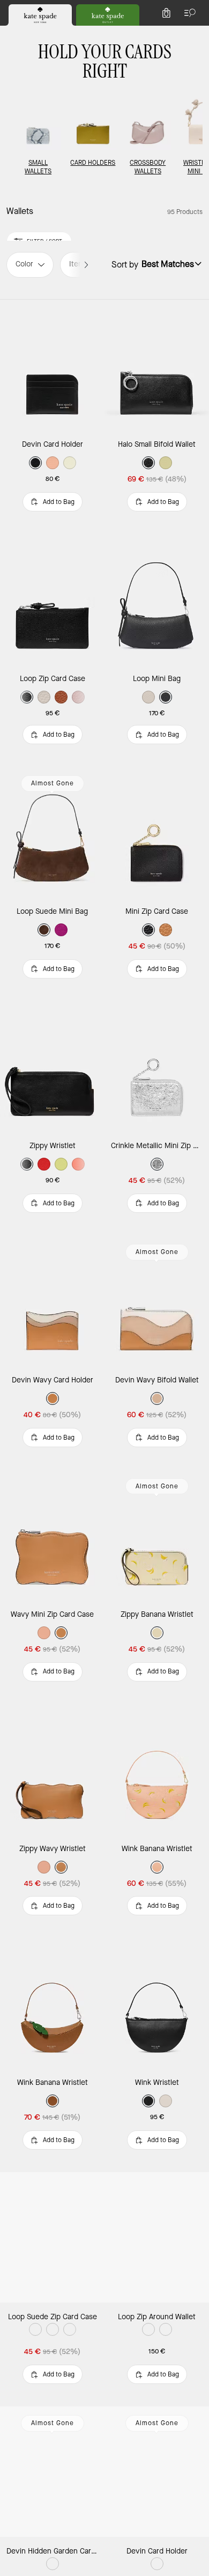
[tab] (40, 15)
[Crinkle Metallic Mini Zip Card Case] (157, 1066)
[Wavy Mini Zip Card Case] (52, 1535)
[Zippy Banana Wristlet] (157, 1535)
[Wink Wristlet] (157, 2003)
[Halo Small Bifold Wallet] (157, 365)
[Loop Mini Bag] (157, 599)
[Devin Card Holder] (52, 365)
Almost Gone (53, 783)
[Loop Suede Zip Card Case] (52, 2237)
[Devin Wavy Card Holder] (52, 1301)
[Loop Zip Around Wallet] (157, 2237)
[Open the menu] (188, 13)
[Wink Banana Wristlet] (157, 1769)
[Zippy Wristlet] (52, 1066)
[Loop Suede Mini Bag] (52, 832)
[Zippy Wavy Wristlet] (52, 1769)
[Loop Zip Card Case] (52, 599)
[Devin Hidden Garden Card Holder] (52, 2472)
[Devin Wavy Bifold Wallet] (157, 1301)
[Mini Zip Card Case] (157, 832)
